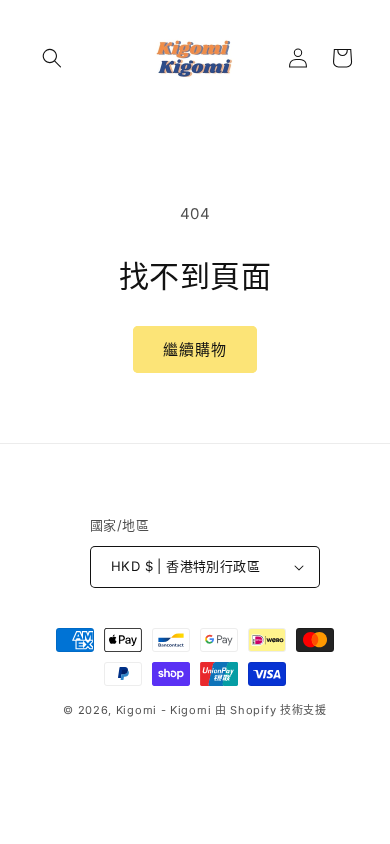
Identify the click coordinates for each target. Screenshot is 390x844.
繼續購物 (195, 349)
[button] (52, 58)
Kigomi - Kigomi (164, 710)
